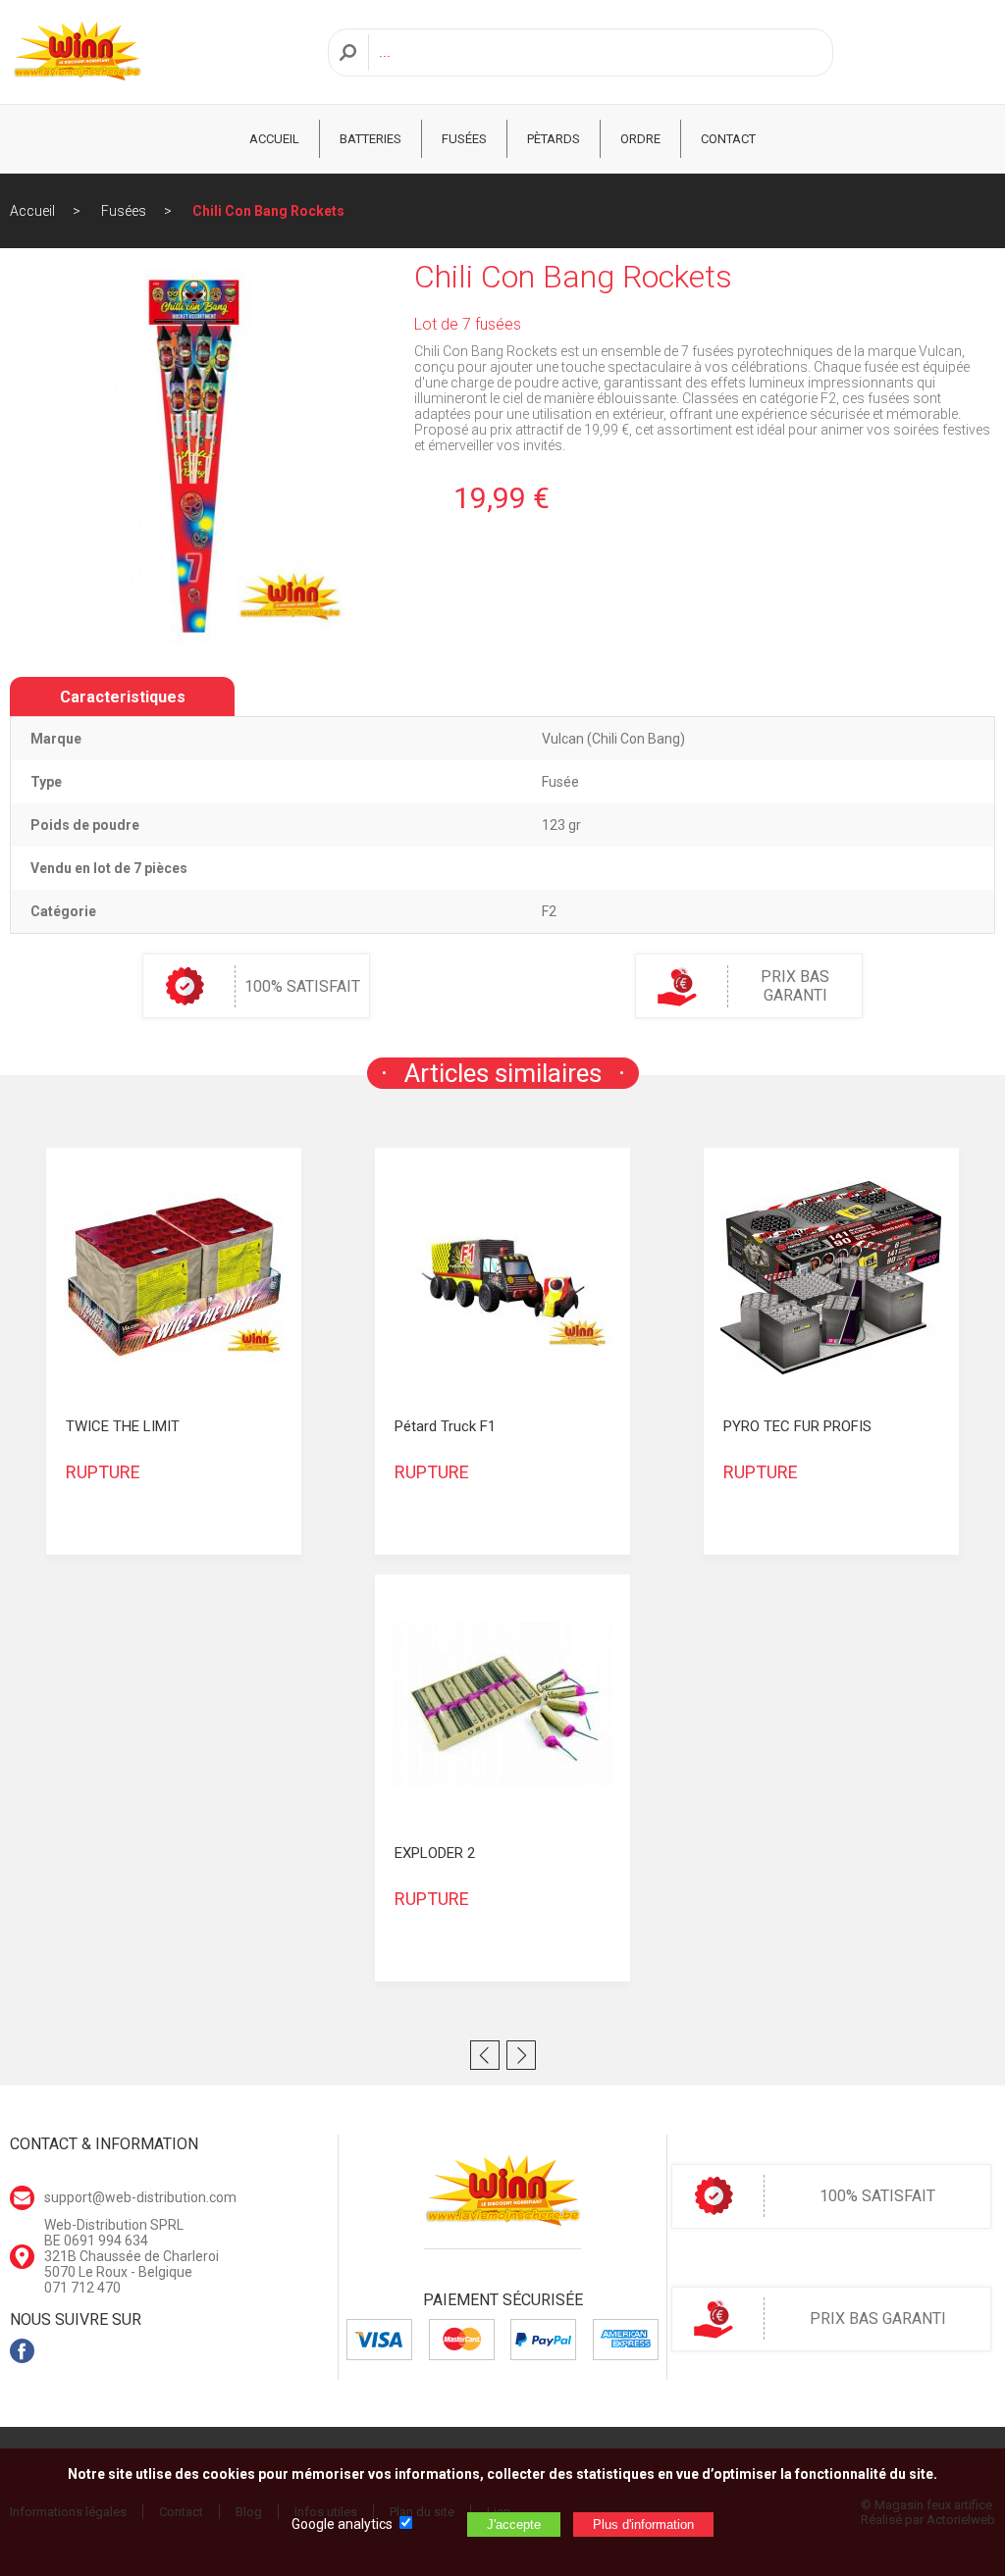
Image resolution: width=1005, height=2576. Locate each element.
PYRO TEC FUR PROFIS (797, 1426)
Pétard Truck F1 (445, 1426)
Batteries (370, 139)
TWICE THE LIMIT (123, 1426)
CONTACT (728, 139)
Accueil (32, 211)
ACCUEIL (274, 139)
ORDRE (640, 139)
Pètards (554, 139)
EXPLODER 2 (435, 1853)
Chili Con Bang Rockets (268, 211)
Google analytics (342, 2524)
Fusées (464, 139)
